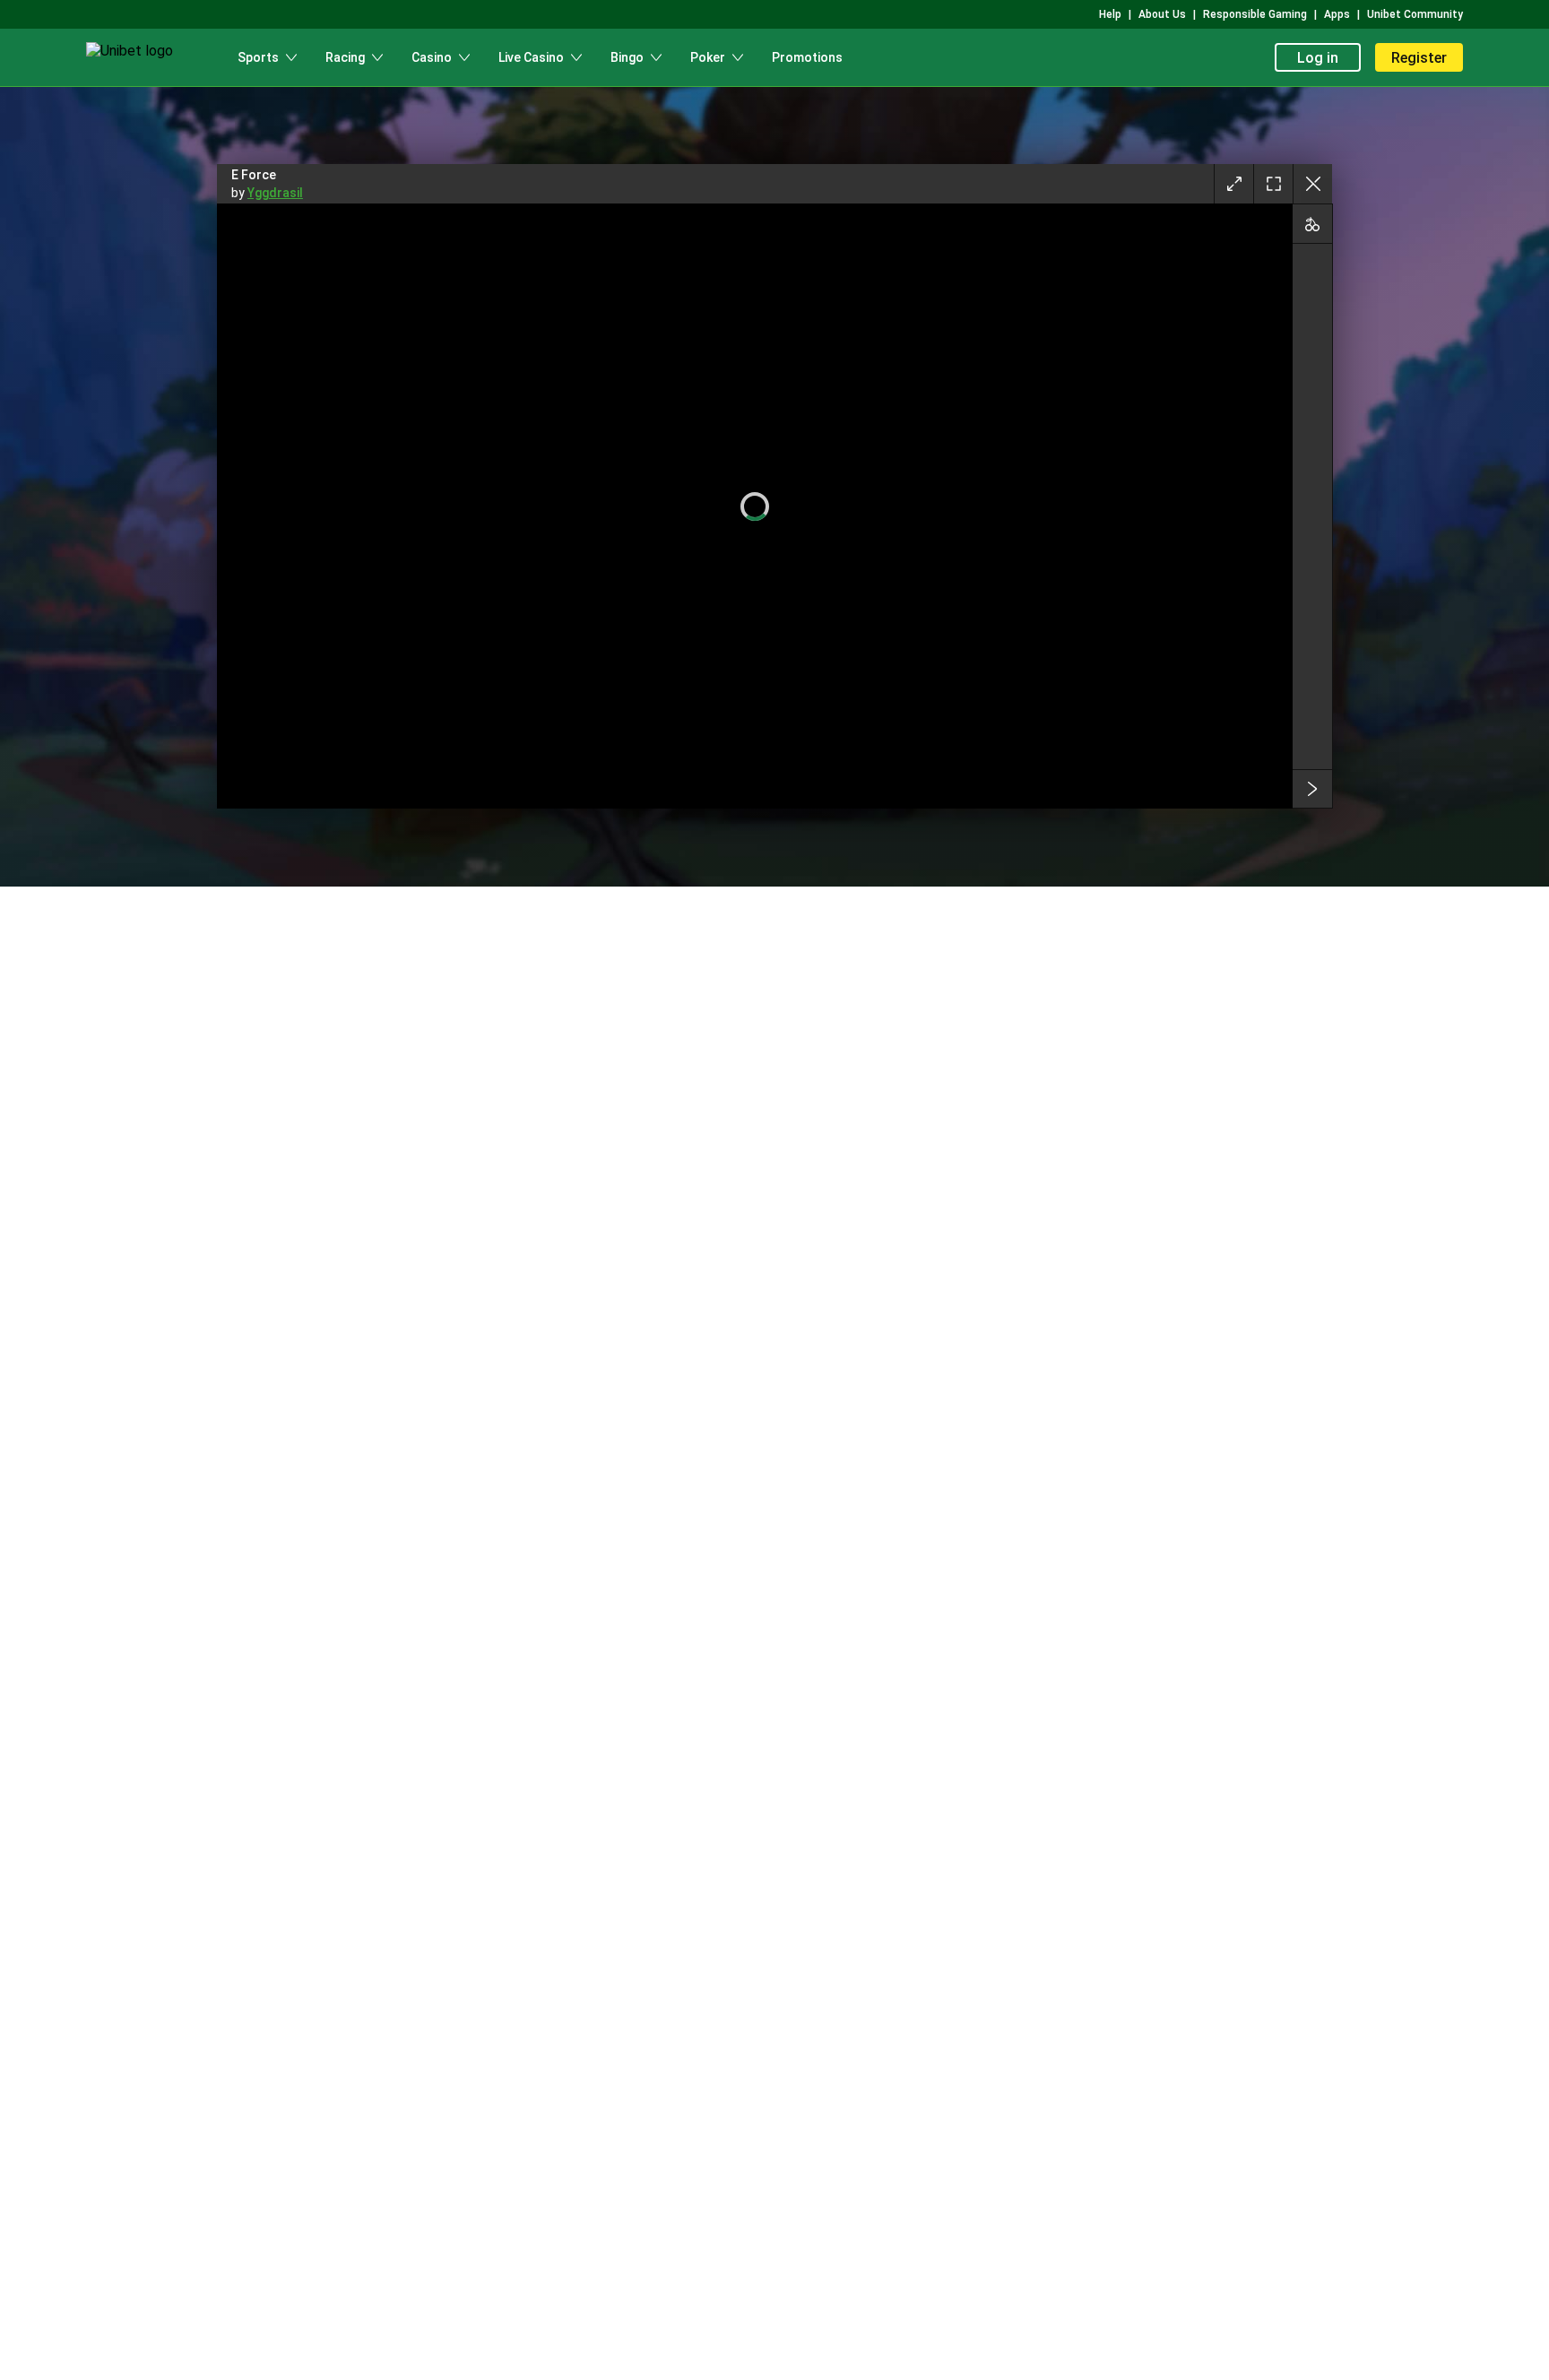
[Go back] (1312, 184)
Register (1419, 58)
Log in (1318, 58)
